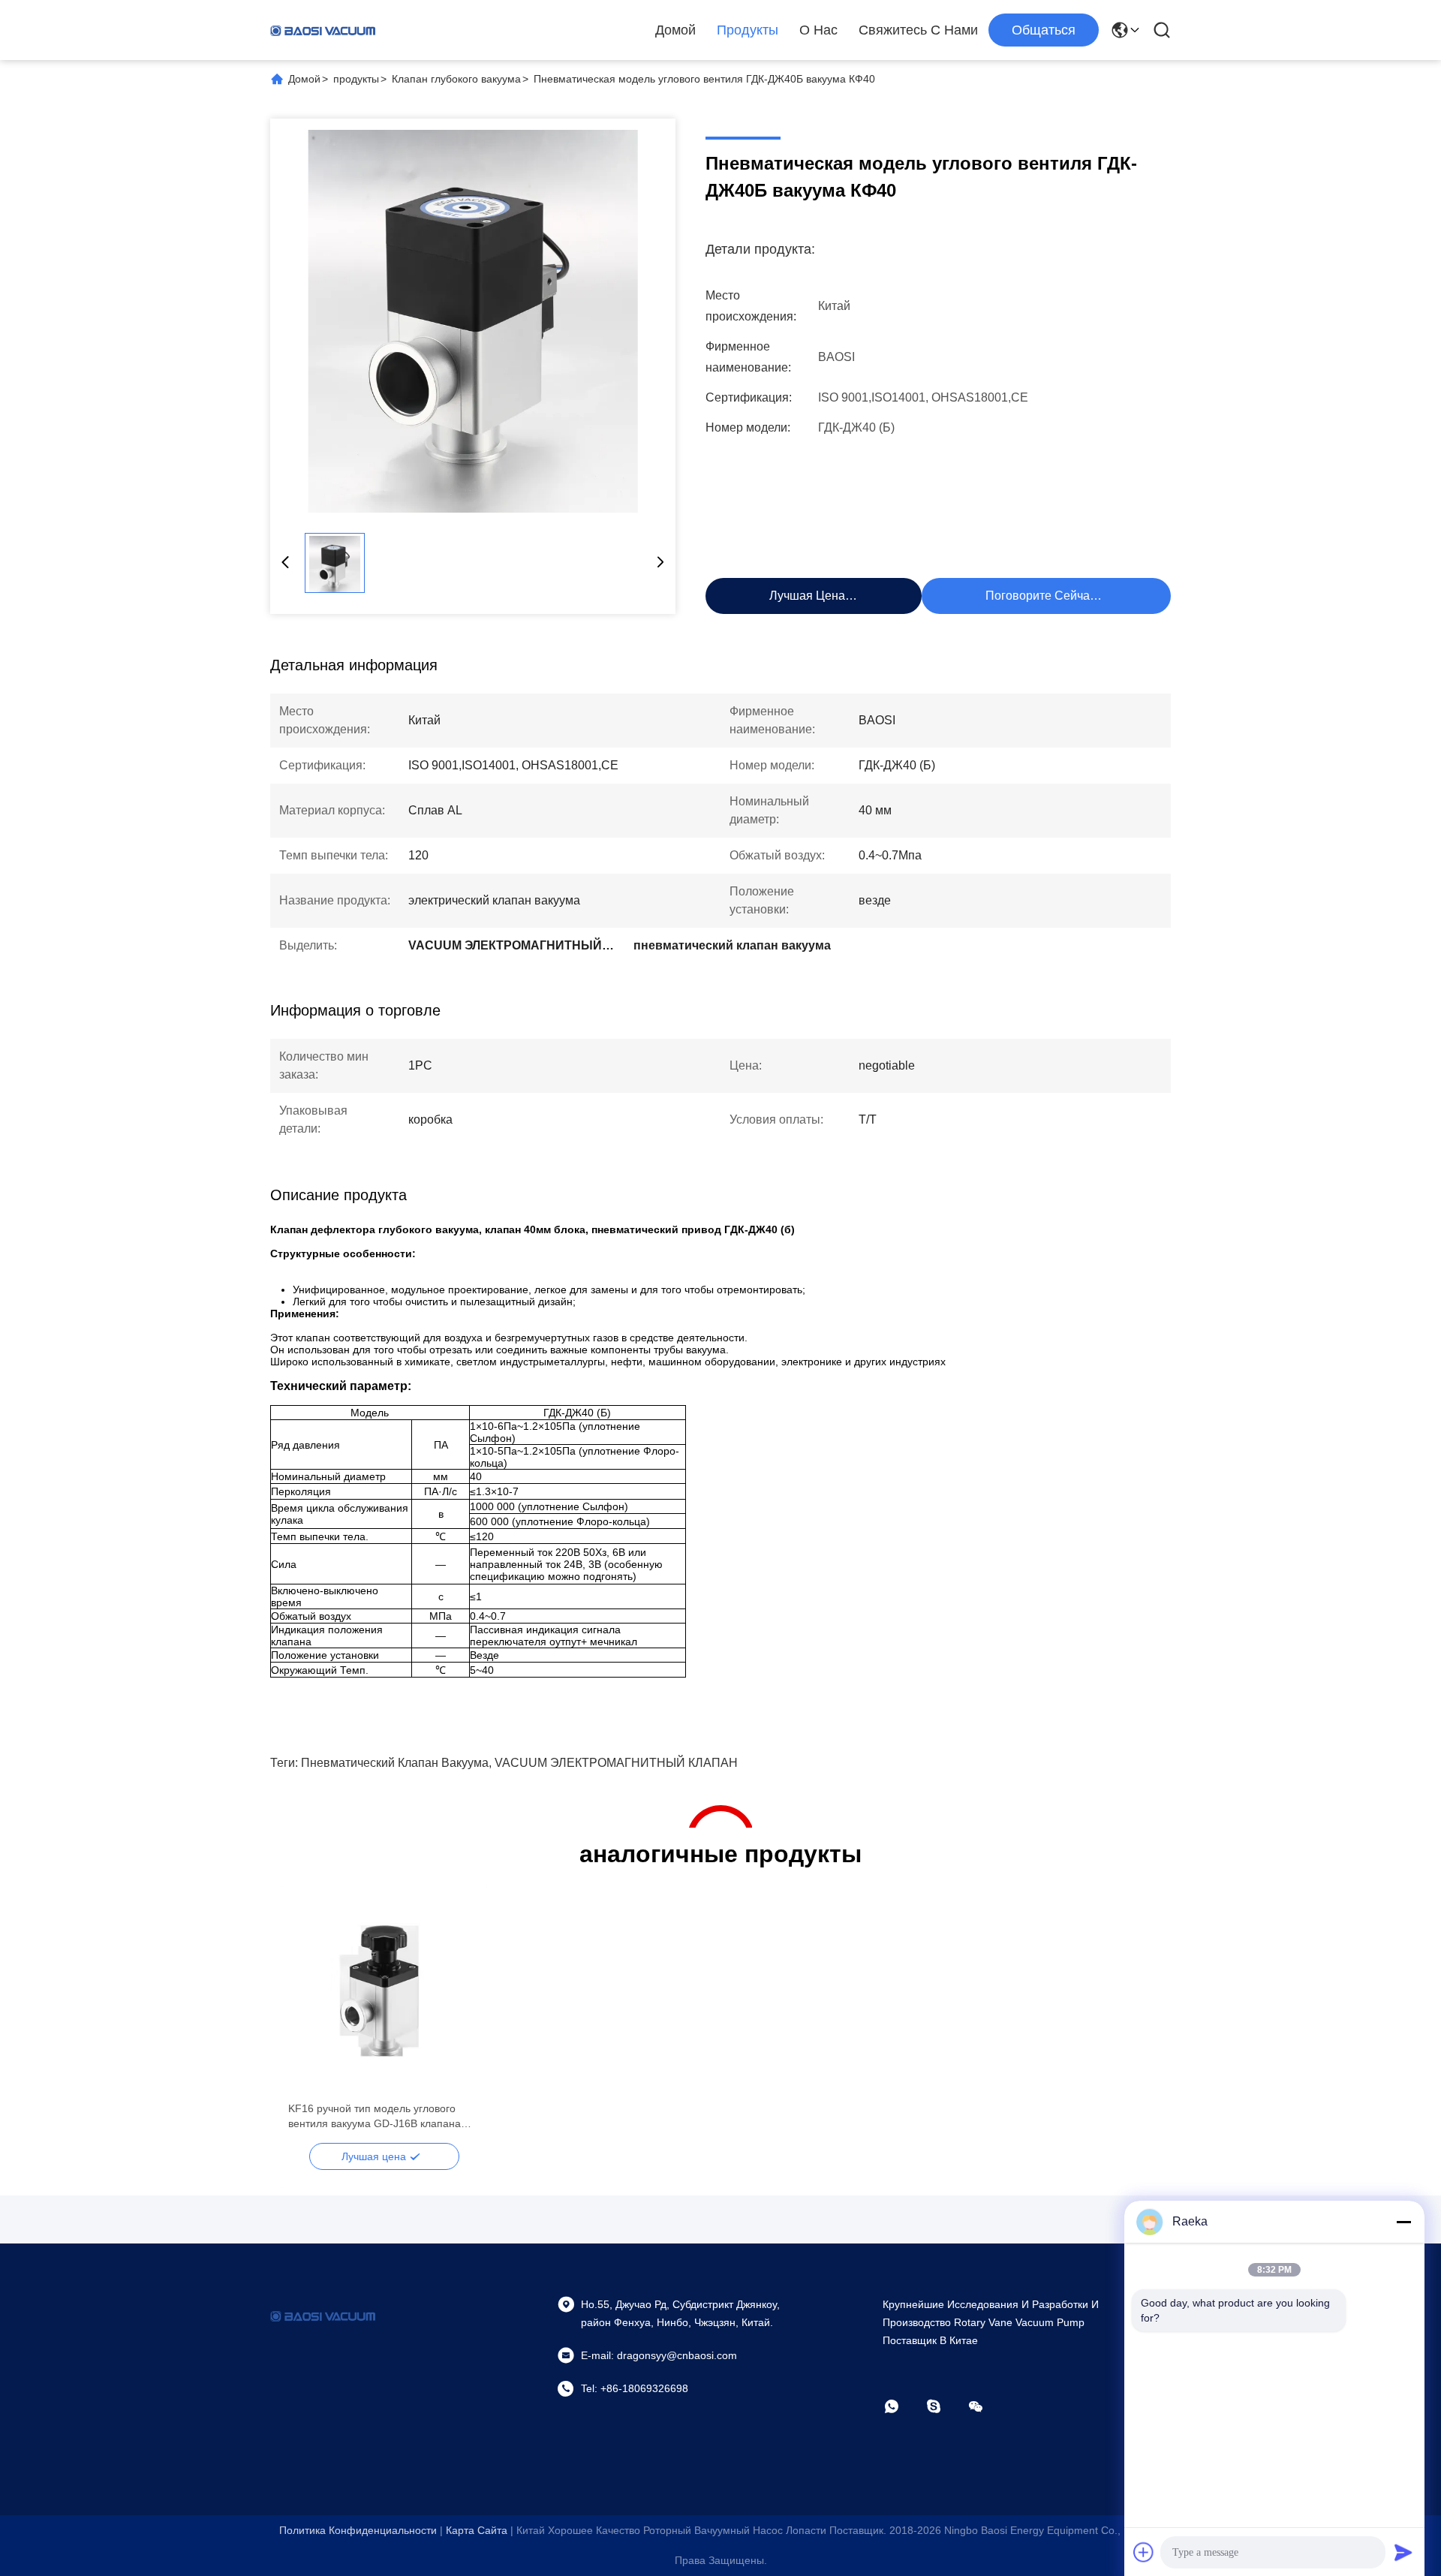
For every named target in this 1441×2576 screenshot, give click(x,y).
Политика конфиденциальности (358, 2530)
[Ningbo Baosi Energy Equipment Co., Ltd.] (323, 30)
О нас (818, 30)
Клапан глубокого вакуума (456, 79)
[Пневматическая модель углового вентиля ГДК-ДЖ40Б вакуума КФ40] (473, 321)
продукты (356, 79)
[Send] (1403, 2552)
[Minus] (1403, 2222)
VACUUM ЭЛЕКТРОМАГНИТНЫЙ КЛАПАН (616, 1763)
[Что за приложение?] (902, 2406)
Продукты (748, 30)
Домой (675, 30)
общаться (1044, 30)
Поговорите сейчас (1041, 596)
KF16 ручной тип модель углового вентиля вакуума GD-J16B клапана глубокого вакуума (375, 2117)
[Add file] (1144, 2552)
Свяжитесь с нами (918, 30)
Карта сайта (477, 2530)
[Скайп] (944, 2406)
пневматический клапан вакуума (395, 1763)
